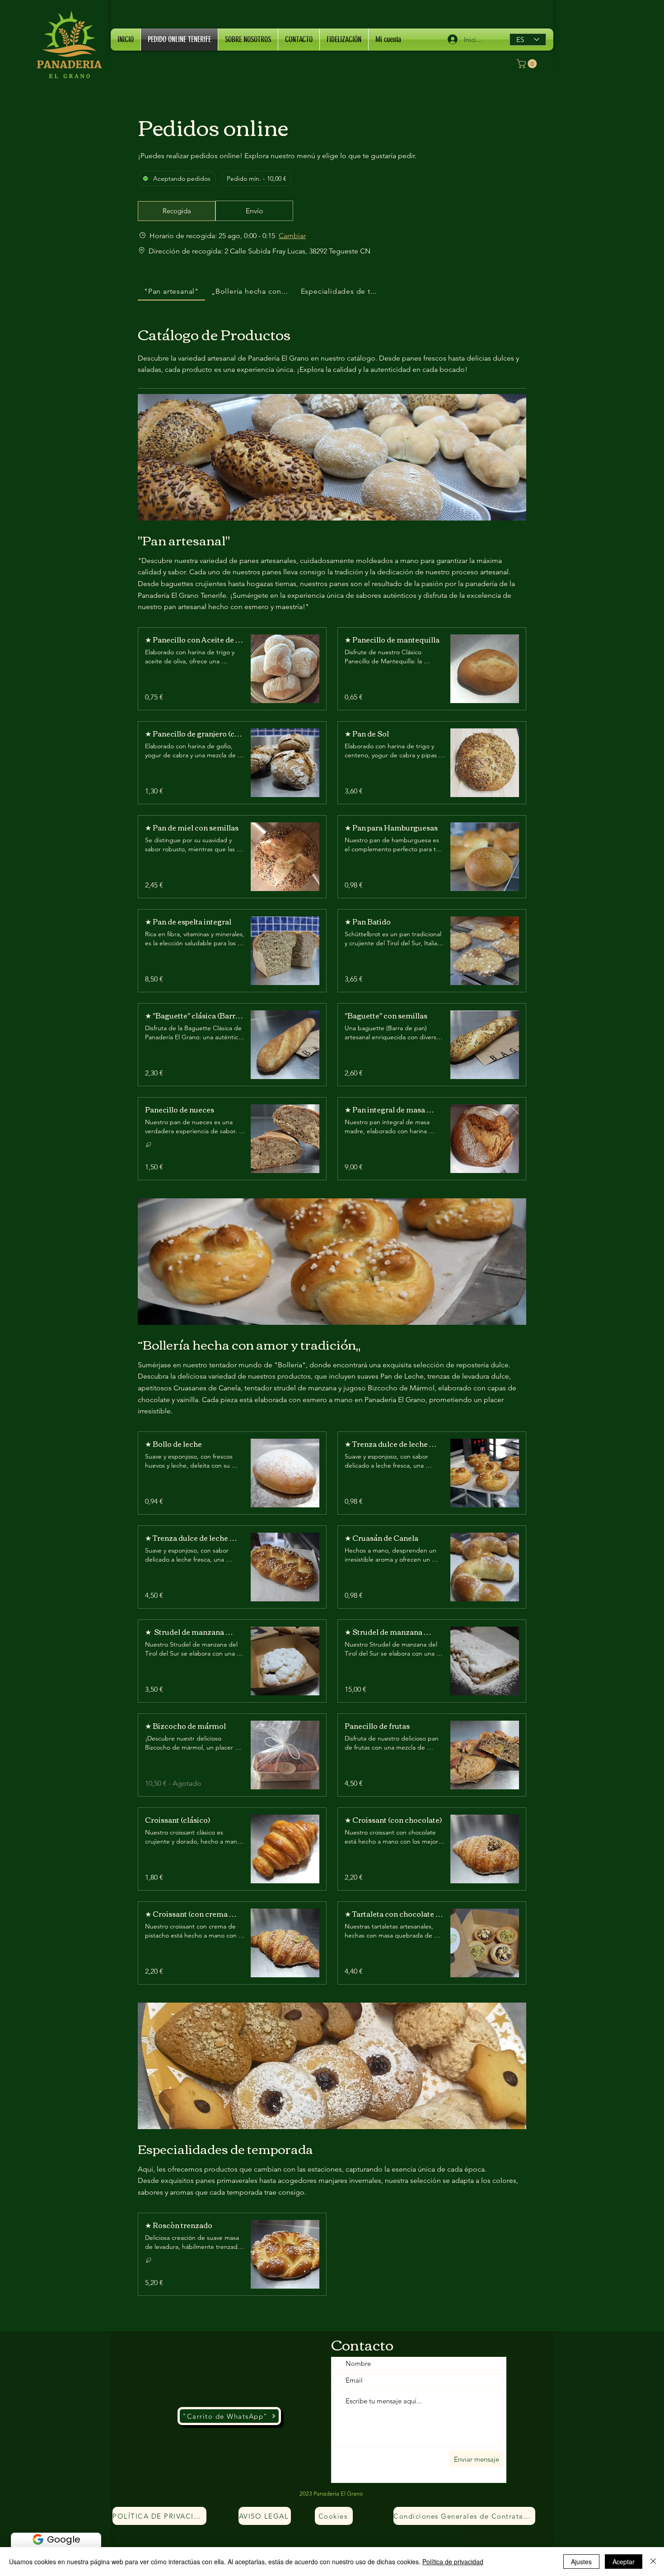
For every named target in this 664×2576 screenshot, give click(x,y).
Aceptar (624, 2562)
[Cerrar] (653, 2562)
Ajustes (581, 2562)
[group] (254, 211)
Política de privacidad (453, 2562)
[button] (528, 64)
